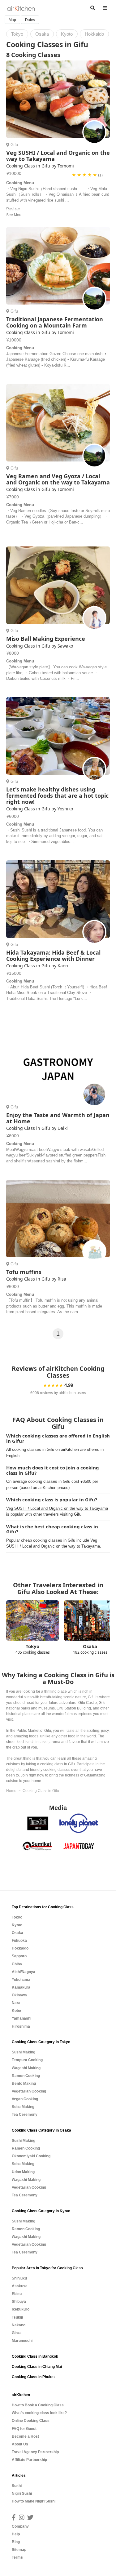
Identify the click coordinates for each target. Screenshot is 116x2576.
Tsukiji (17, 2317)
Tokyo (17, 1917)
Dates (30, 20)
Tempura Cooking (27, 2060)
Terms (17, 2557)
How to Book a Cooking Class (38, 2405)
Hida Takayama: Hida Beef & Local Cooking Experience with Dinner (53, 956)
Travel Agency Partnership (35, 2452)
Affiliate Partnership (29, 2460)
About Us (20, 2444)
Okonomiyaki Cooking (31, 2156)
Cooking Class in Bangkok (35, 2356)
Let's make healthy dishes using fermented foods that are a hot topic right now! (57, 796)
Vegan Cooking (25, 2099)
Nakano (19, 2325)
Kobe (16, 2011)
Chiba (17, 1964)
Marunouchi (22, 2341)
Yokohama (21, 1980)
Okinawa (19, 1995)
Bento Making (24, 2084)
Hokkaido (20, 1948)
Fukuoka (19, 1941)
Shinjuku (19, 2278)
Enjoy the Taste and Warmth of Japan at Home (58, 1118)
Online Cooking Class (31, 2421)
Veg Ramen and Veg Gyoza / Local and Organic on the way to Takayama (58, 479)
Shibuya (19, 2302)
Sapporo (19, 1956)
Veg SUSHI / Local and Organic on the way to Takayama (58, 156)
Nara (16, 2003)
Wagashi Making (26, 2068)
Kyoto (17, 1925)
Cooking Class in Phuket (33, 2377)
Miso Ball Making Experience (46, 639)
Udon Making (23, 2172)
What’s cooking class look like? (39, 2413)
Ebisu (17, 2294)
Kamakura (21, 1987)
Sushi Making (24, 2052)
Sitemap (19, 2550)
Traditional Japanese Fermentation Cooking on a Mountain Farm (55, 322)
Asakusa (20, 2286)
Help (16, 2534)
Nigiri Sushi (22, 2494)
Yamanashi (21, 2018)
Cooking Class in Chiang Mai (37, 2367)
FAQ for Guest (24, 2429)
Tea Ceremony (25, 2115)
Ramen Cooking (26, 2076)
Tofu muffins (24, 1272)
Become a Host (25, 2436)
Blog (16, 2542)
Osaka (17, 1933)
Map (12, 20)
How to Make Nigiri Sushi (34, 2501)
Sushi (17, 2486)
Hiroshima (21, 2026)
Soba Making (23, 2107)
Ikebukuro (21, 2309)
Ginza (17, 2333)
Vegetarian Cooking (29, 2091)
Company (20, 2526)
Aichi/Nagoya (24, 1972)
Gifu (14, 145)
